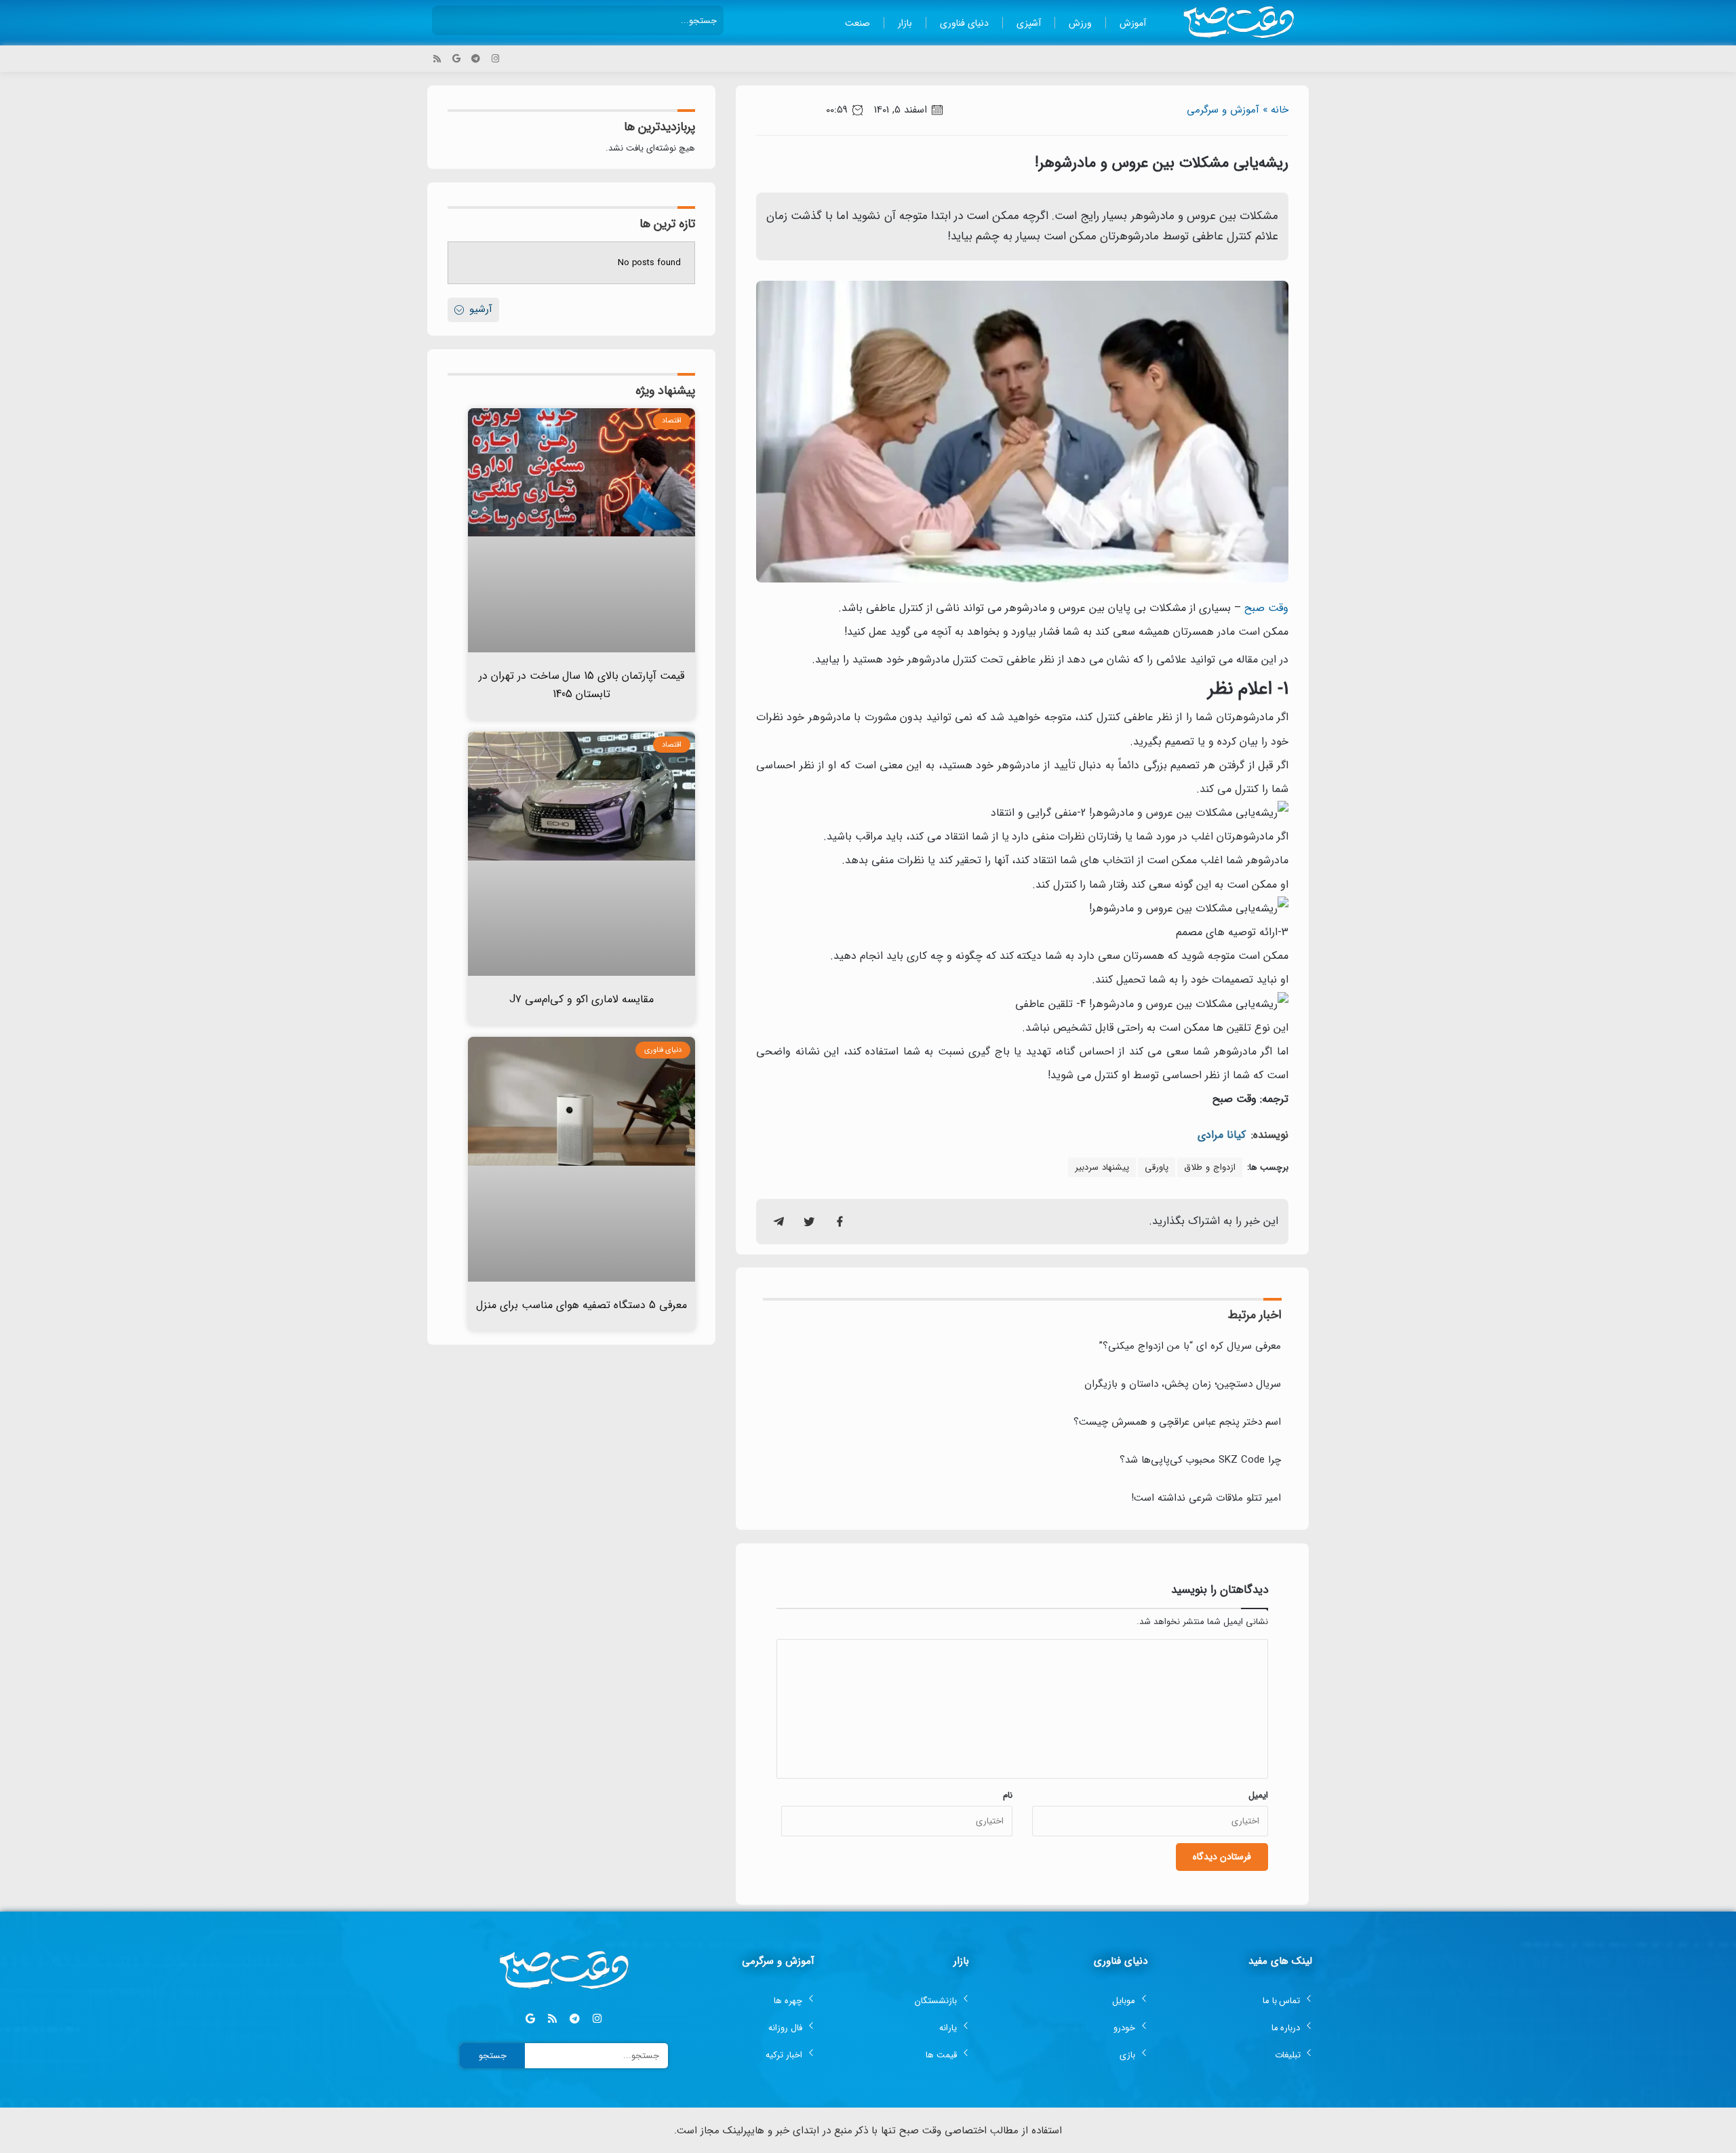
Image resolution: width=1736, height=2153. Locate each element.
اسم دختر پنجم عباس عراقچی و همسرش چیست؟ (1177, 1422)
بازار (905, 23)
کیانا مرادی (1222, 1135)
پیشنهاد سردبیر (1102, 1167)
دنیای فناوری (964, 23)
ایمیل (1258, 1795)
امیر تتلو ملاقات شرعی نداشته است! (1206, 1498)
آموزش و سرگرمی (1223, 110)
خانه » (1276, 110)
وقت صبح (1266, 608)
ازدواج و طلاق (1210, 1167)
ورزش (1080, 23)
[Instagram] (495, 59)
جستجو (493, 2056)
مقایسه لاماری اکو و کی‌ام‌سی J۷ (581, 999)
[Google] (457, 59)
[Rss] (437, 59)
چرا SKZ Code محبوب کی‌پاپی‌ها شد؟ (1200, 1460)
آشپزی (1029, 23)
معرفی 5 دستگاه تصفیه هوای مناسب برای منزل (581, 1305)
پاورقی (1157, 1167)
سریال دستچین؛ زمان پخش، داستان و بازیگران (1183, 1384)
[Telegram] (476, 59)
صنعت (857, 23)
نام (1008, 1795)
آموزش (1133, 23)
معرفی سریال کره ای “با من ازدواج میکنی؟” (1190, 1346)
